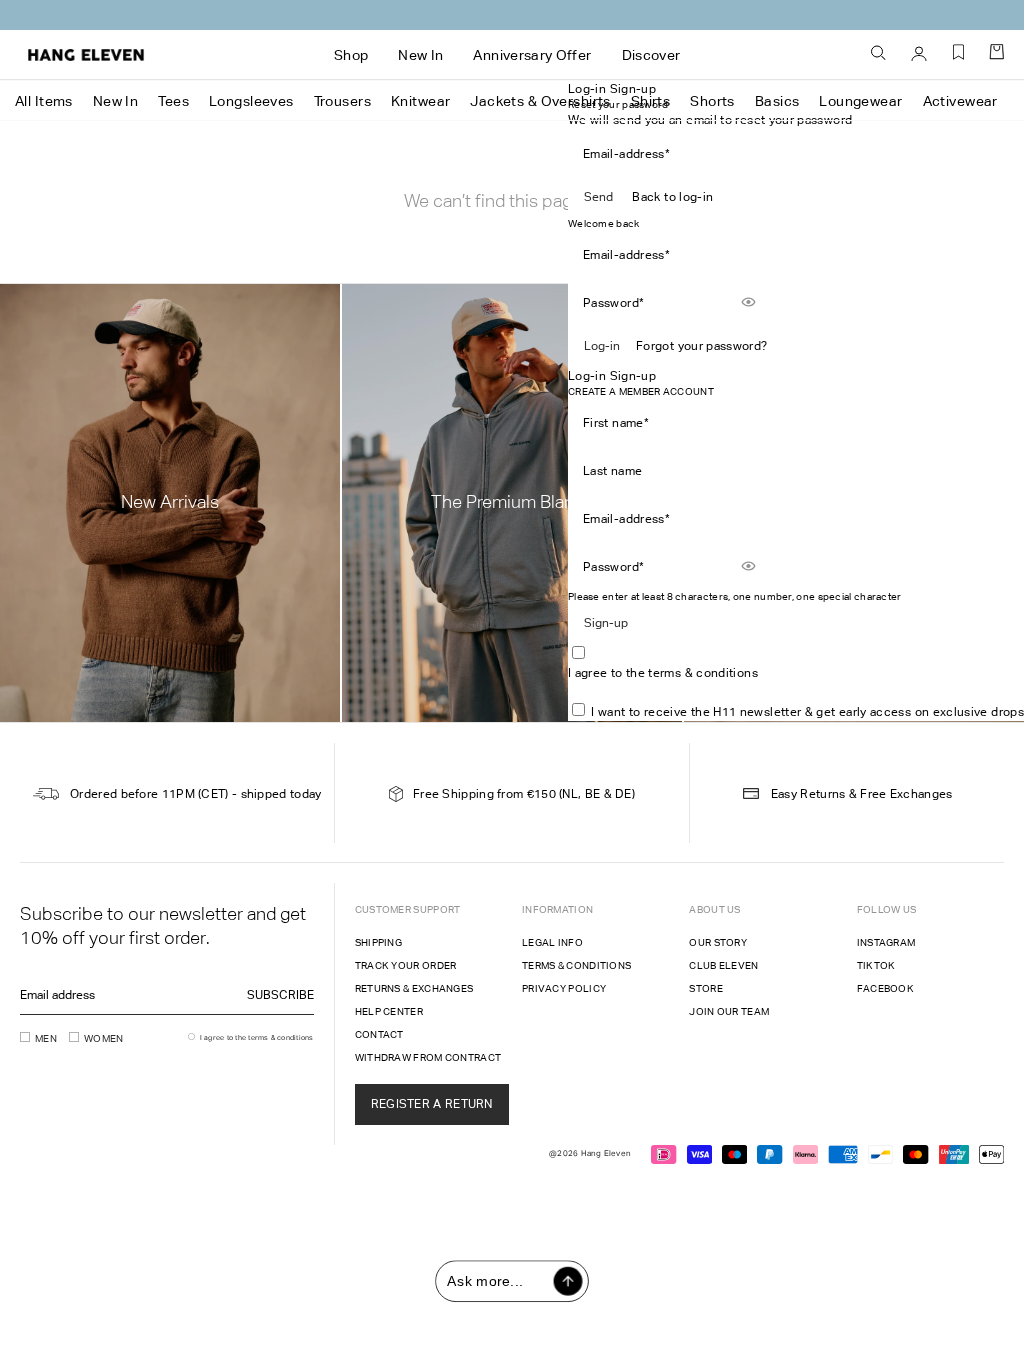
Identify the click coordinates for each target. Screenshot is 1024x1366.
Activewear (960, 101)
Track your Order (406, 965)
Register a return (432, 1104)
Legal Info (552, 942)
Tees (173, 101)
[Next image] (562, 318)
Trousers (342, 101)
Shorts (712, 101)
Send (598, 197)
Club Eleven (723, 965)
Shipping (378, 942)
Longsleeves (251, 101)
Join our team (729, 1011)
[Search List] (879, 54)
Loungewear (860, 101)
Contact (379, 1034)
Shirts (651, 101)
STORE (706, 988)
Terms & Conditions (576, 965)
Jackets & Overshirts (540, 101)
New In (116, 101)
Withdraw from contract (428, 1057)
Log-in (602, 346)
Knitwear (420, 101)
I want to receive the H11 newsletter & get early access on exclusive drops (807, 712)
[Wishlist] (959, 59)
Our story (718, 942)
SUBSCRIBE (280, 995)
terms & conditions (702, 673)
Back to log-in (672, 197)
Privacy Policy (564, 988)
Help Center (389, 1011)
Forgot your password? (702, 346)
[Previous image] (454, 318)
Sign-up (606, 623)
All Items (44, 101)
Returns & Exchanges (414, 988)
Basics (777, 101)
